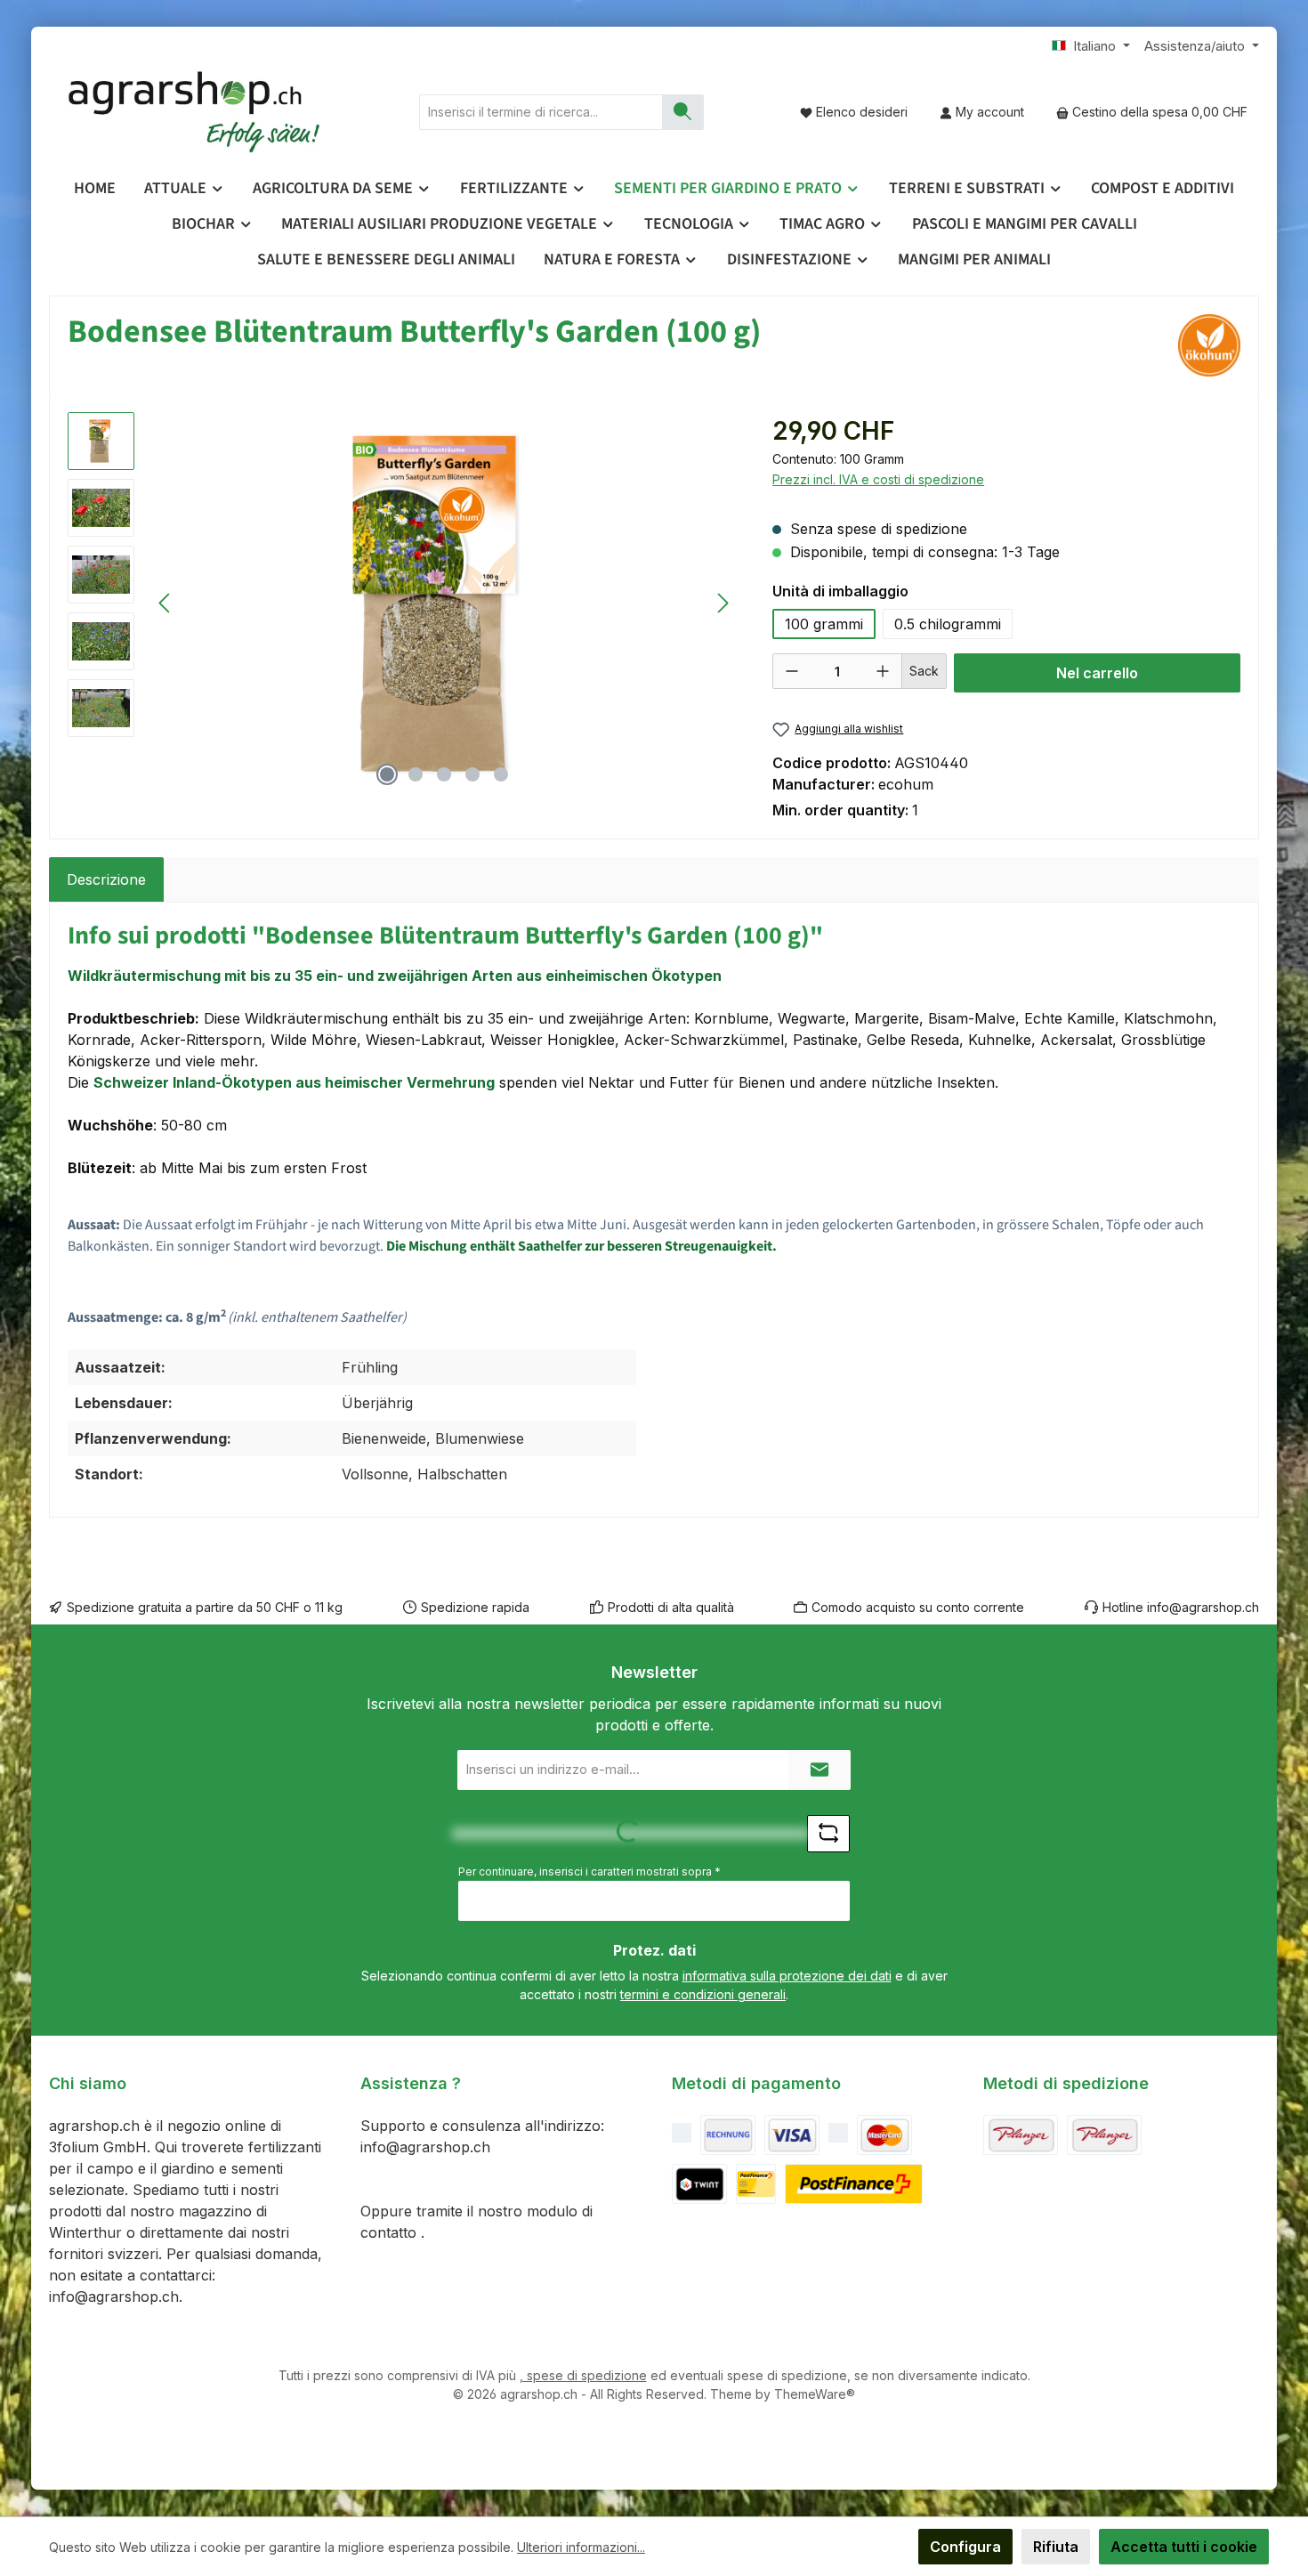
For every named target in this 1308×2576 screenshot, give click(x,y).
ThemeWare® (815, 2394)
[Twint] (699, 2184)
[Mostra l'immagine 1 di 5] (387, 774)
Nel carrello (1097, 673)
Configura (965, 2547)
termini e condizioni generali (703, 1994)
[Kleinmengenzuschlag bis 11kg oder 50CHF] (1104, 2135)
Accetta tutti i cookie (1184, 2547)
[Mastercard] (884, 2135)
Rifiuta (1056, 2547)
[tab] (106, 879)
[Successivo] (723, 603)
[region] (402, 603)
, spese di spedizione (583, 2375)
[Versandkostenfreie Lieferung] (1021, 2135)
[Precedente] (166, 603)
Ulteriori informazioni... (581, 2547)
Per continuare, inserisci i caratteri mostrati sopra (589, 1871)
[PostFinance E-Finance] (854, 2184)
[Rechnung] (728, 2135)
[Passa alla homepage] (196, 112)
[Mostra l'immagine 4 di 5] (472, 774)
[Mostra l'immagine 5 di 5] (501, 774)
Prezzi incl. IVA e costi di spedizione (878, 479)
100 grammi (824, 624)
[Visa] (792, 2135)
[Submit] (820, 1770)
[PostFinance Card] (756, 2184)
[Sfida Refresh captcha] (828, 1834)
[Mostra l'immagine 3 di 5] (444, 774)
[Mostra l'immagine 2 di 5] (416, 774)
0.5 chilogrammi (948, 624)
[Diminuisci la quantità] (792, 671)
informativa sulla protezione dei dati (787, 1976)
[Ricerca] (683, 112)
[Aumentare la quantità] (883, 671)
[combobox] (541, 112)
